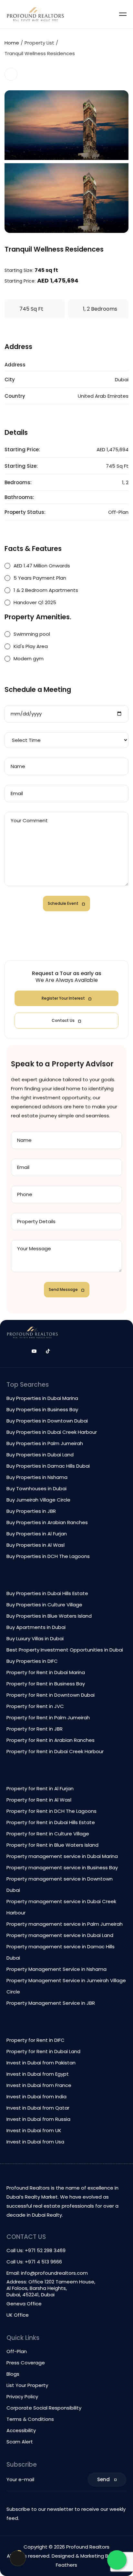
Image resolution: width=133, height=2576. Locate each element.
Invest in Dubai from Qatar (38, 2108)
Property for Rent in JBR (35, 1729)
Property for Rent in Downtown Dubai (51, 1695)
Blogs (13, 2374)
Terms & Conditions (30, 2419)
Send (103, 2479)
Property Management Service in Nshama (56, 1969)
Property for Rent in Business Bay (46, 1684)
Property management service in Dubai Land (60, 1935)
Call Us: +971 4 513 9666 (34, 2262)
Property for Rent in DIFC (36, 2040)
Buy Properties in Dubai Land (40, 1455)
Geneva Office (24, 2304)
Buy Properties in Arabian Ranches (47, 1522)
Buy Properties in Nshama (37, 1477)
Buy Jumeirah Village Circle (38, 1500)
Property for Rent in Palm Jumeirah (48, 1717)
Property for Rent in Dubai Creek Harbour (55, 1751)
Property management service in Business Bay (62, 1867)
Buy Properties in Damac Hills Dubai (48, 1466)
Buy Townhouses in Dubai (36, 1488)
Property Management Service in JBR (51, 2003)
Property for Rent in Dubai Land (43, 2051)
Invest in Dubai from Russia (38, 2119)
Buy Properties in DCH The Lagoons (48, 1556)
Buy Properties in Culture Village (44, 1605)
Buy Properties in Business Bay (42, 1409)
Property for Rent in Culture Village (48, 1834)
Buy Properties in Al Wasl (36, 1545)
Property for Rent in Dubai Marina (46, 1672)
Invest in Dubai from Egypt (38, 2074)
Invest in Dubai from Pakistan (41, 2063)
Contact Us (63, 1020)
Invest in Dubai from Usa (35, 2142)
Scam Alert (20, 2442)
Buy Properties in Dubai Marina (42, 1398)
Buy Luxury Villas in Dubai (35, 1638)
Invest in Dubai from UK (34, 2130)
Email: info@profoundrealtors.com (47, 2273)
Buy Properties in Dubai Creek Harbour (52, 1432)
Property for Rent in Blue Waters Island (52, 1845)
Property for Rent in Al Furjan (40, 1788)
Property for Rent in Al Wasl (39, 1800)
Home (12, 43)
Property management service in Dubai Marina (62, 1856)
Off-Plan (17, 2351)
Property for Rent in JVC (35, 1706)
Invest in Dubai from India (36, 2097)
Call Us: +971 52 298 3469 (36, 2250)
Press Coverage (26, 2363)
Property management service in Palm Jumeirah (65, 1924)
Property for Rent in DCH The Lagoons (51, 1811)
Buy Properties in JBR (31, 1511)
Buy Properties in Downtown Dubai (47, 1421)
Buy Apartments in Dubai (36, 1627)
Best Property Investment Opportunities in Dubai (65, 1650)
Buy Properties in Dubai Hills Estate (47, 1593)
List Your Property (27, 2385)
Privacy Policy (22, 2396)
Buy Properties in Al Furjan (37, 1534)
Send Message (63, 1289)
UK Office (18, 2315)
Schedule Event (63, 903)
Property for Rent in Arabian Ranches (51, 1740)
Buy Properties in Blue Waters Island (49, 1616)
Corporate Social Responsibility (44, 2408)
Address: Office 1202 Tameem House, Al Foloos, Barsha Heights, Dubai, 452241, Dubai (51, 2288)
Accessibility (21, 2430)
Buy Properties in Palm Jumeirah (45, 1443)
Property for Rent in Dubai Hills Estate (51, 1822)
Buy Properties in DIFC (32, 1661)
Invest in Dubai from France (39, 2085)
